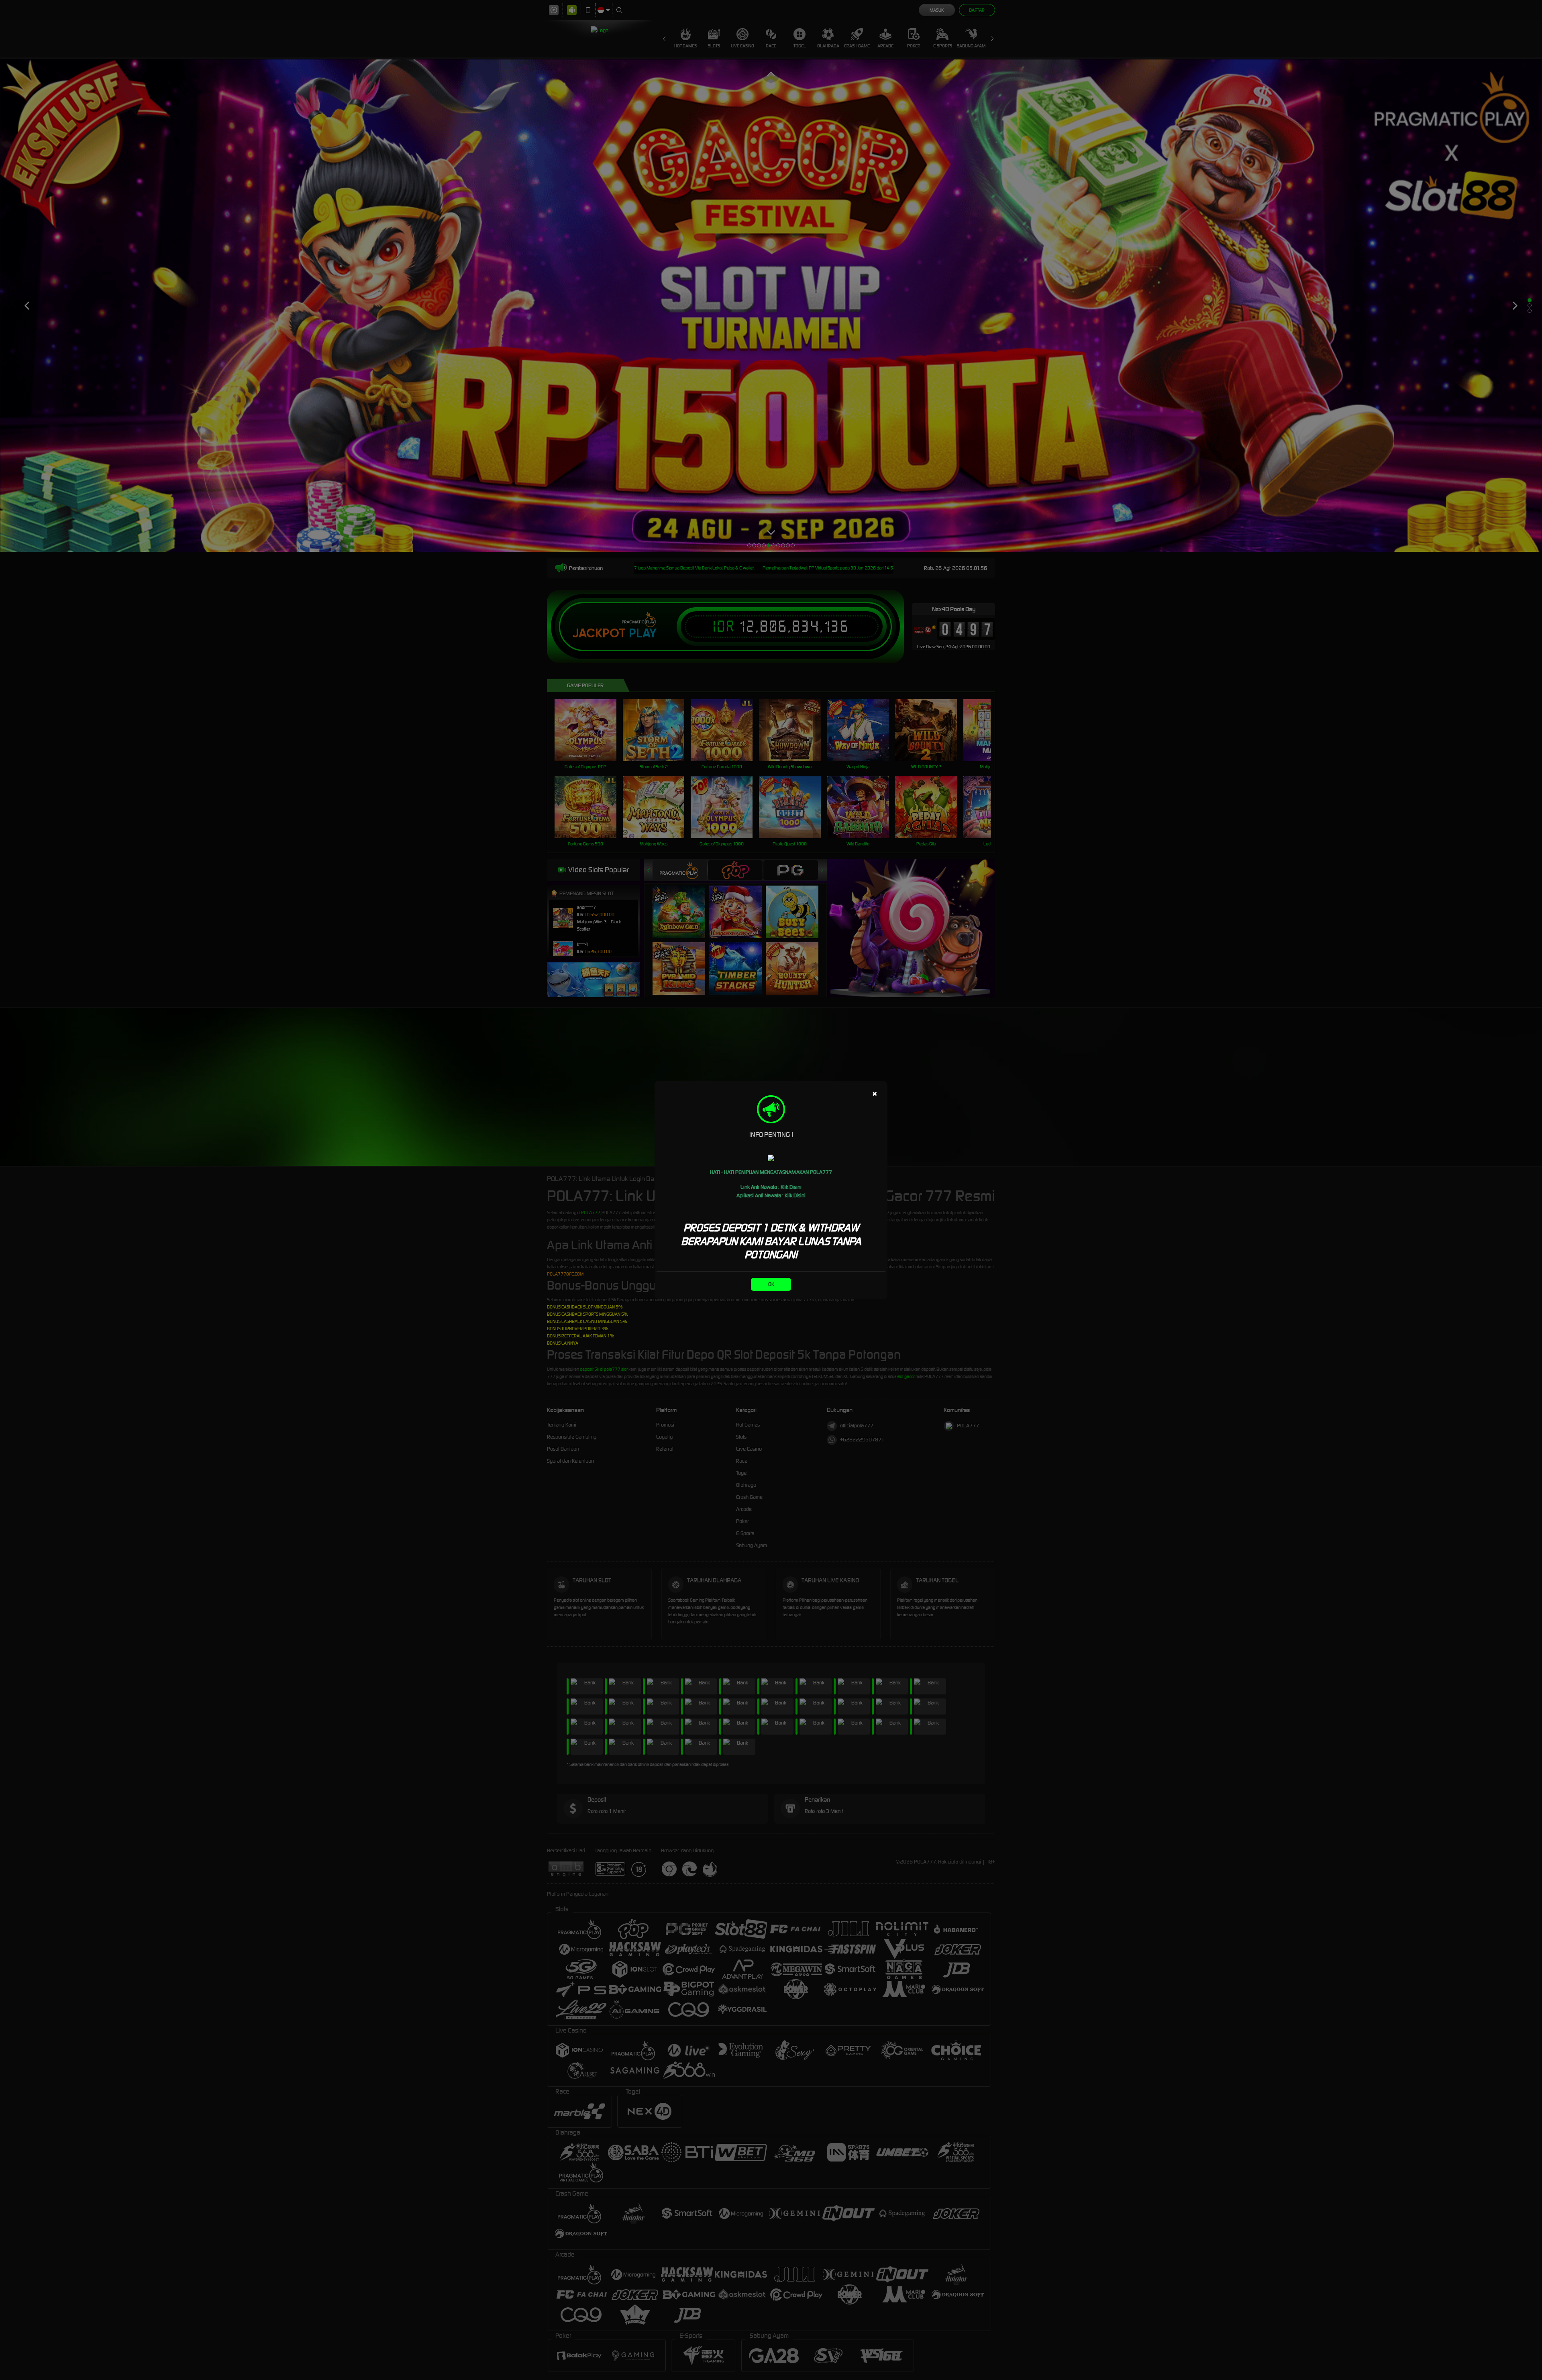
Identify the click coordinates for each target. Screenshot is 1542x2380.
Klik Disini (791, 1187)
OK (771, 1284)
